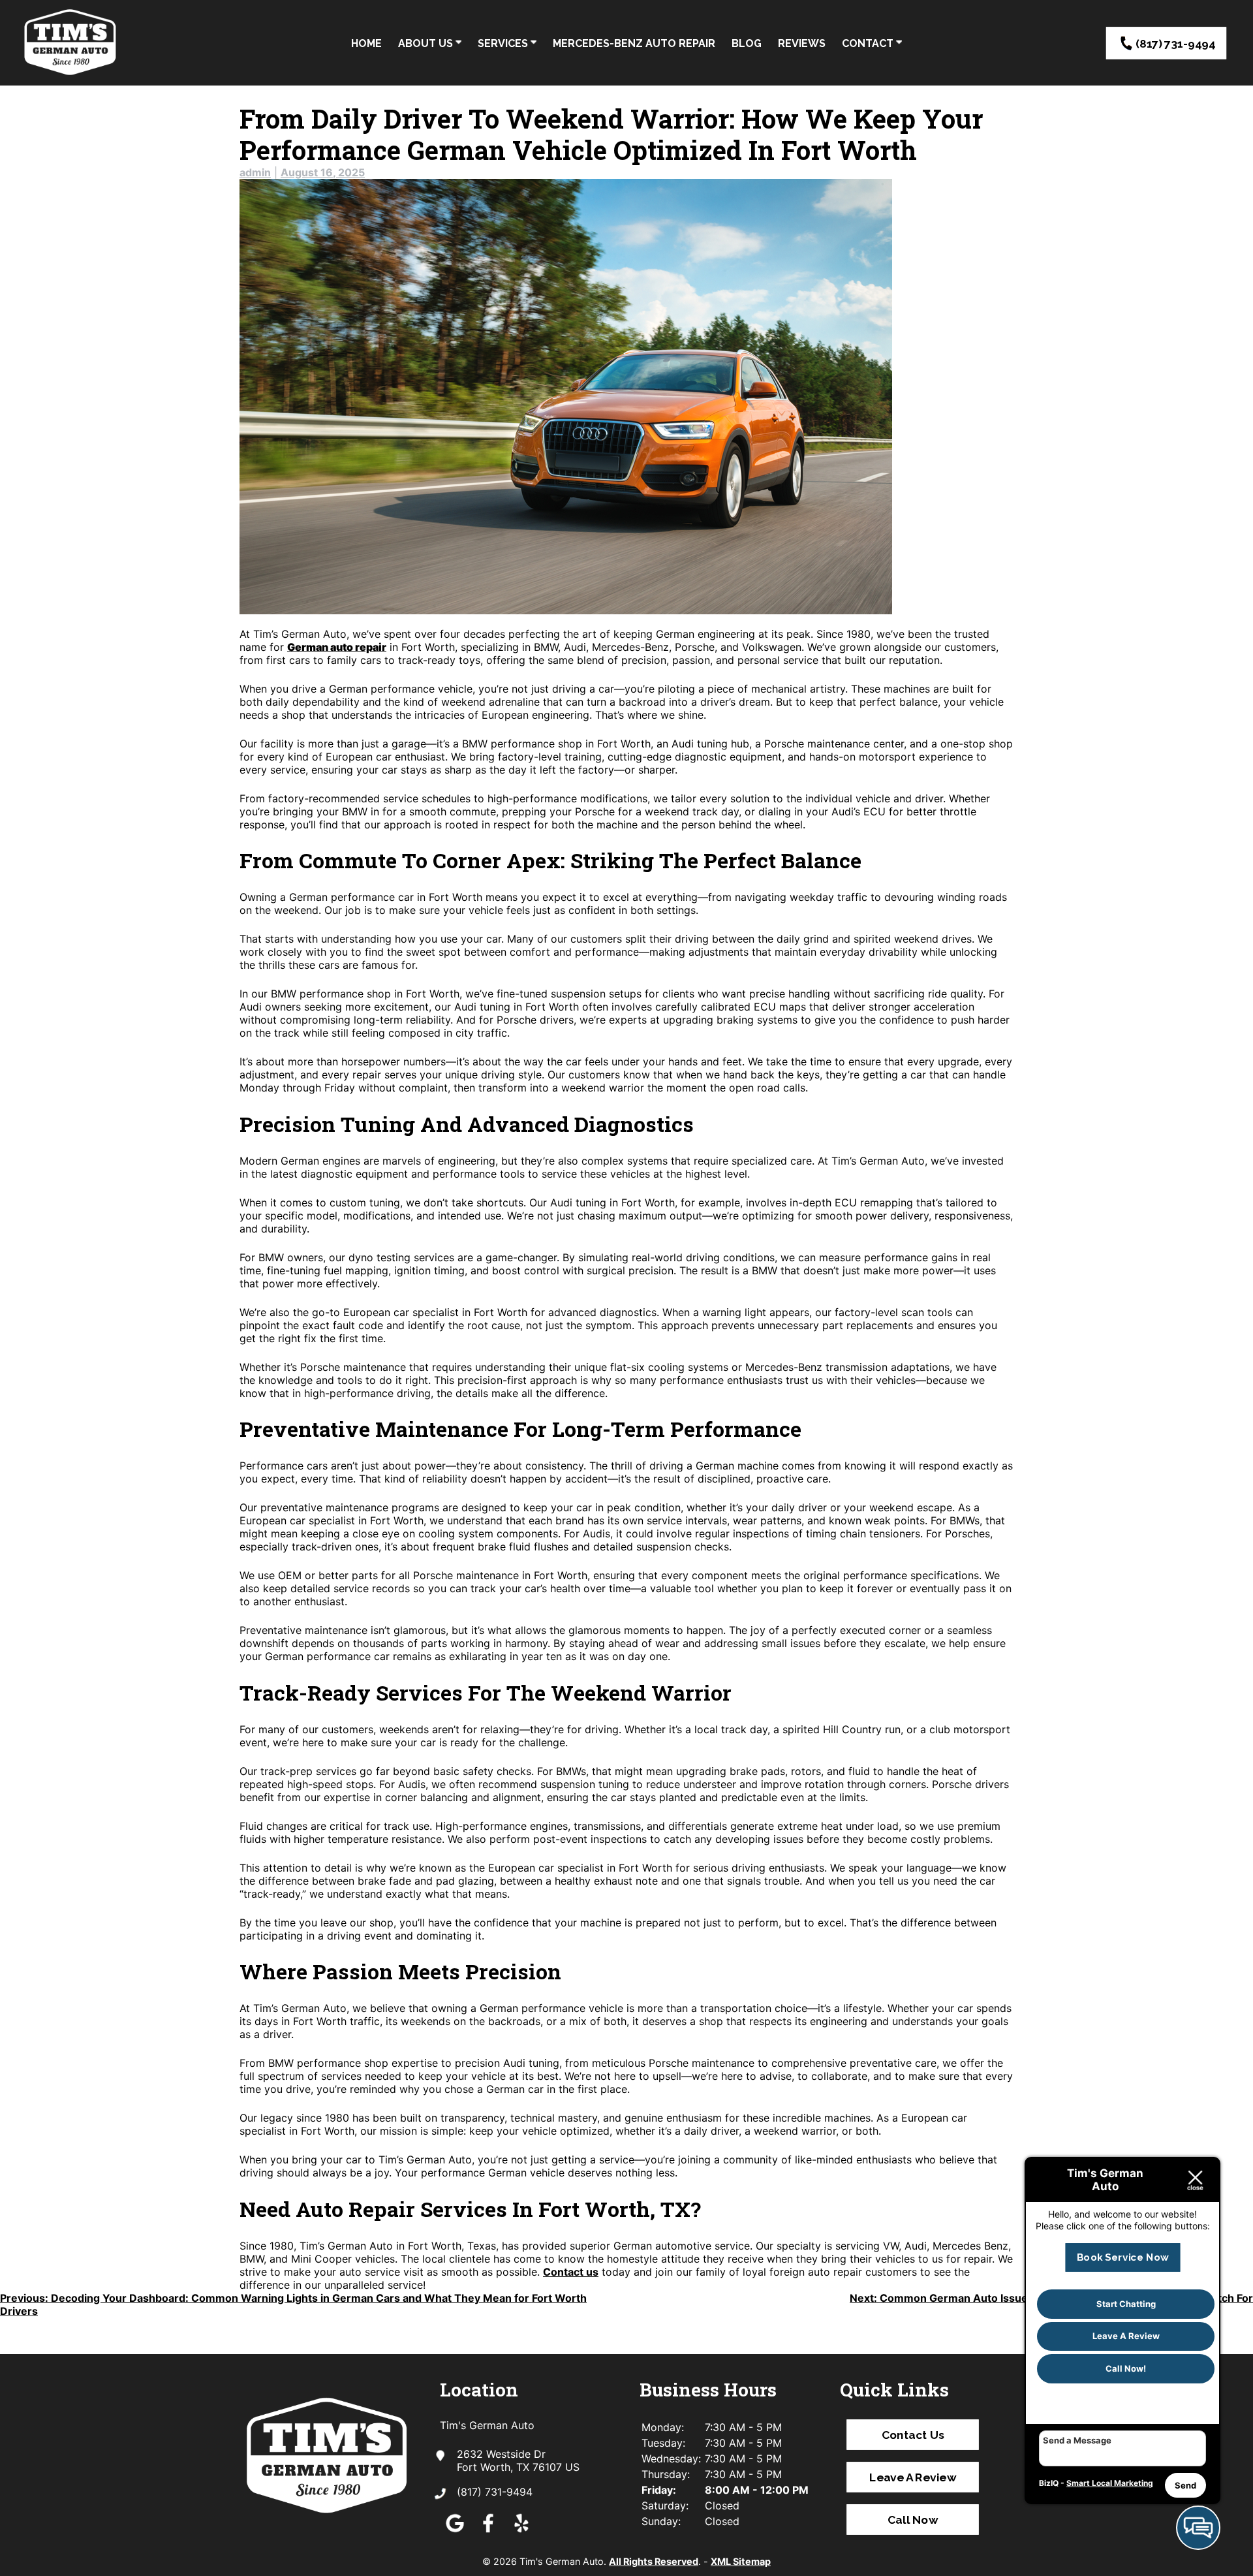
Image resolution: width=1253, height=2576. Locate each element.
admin (255, 172)
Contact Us (912, 2435)
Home (366, 43)
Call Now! (1126, 2368)
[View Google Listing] (455, 2532)
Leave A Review (913, 2477)
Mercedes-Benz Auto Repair (634, 43)
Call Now (913, 2520)
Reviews (802, 43)
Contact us (571, 2272)
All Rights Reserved (654, 2561)
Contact (869, 43)
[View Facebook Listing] (488, 2532)
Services (504, 43)
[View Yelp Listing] (521, 2532)
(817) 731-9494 (1175, 43)
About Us (427, 43)
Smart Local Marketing (1110, 2483)
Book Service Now (1122, 2257)
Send (1185, 2485)
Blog (747, 43)
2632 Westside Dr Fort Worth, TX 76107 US (518, 2460)
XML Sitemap (741, 2561)
